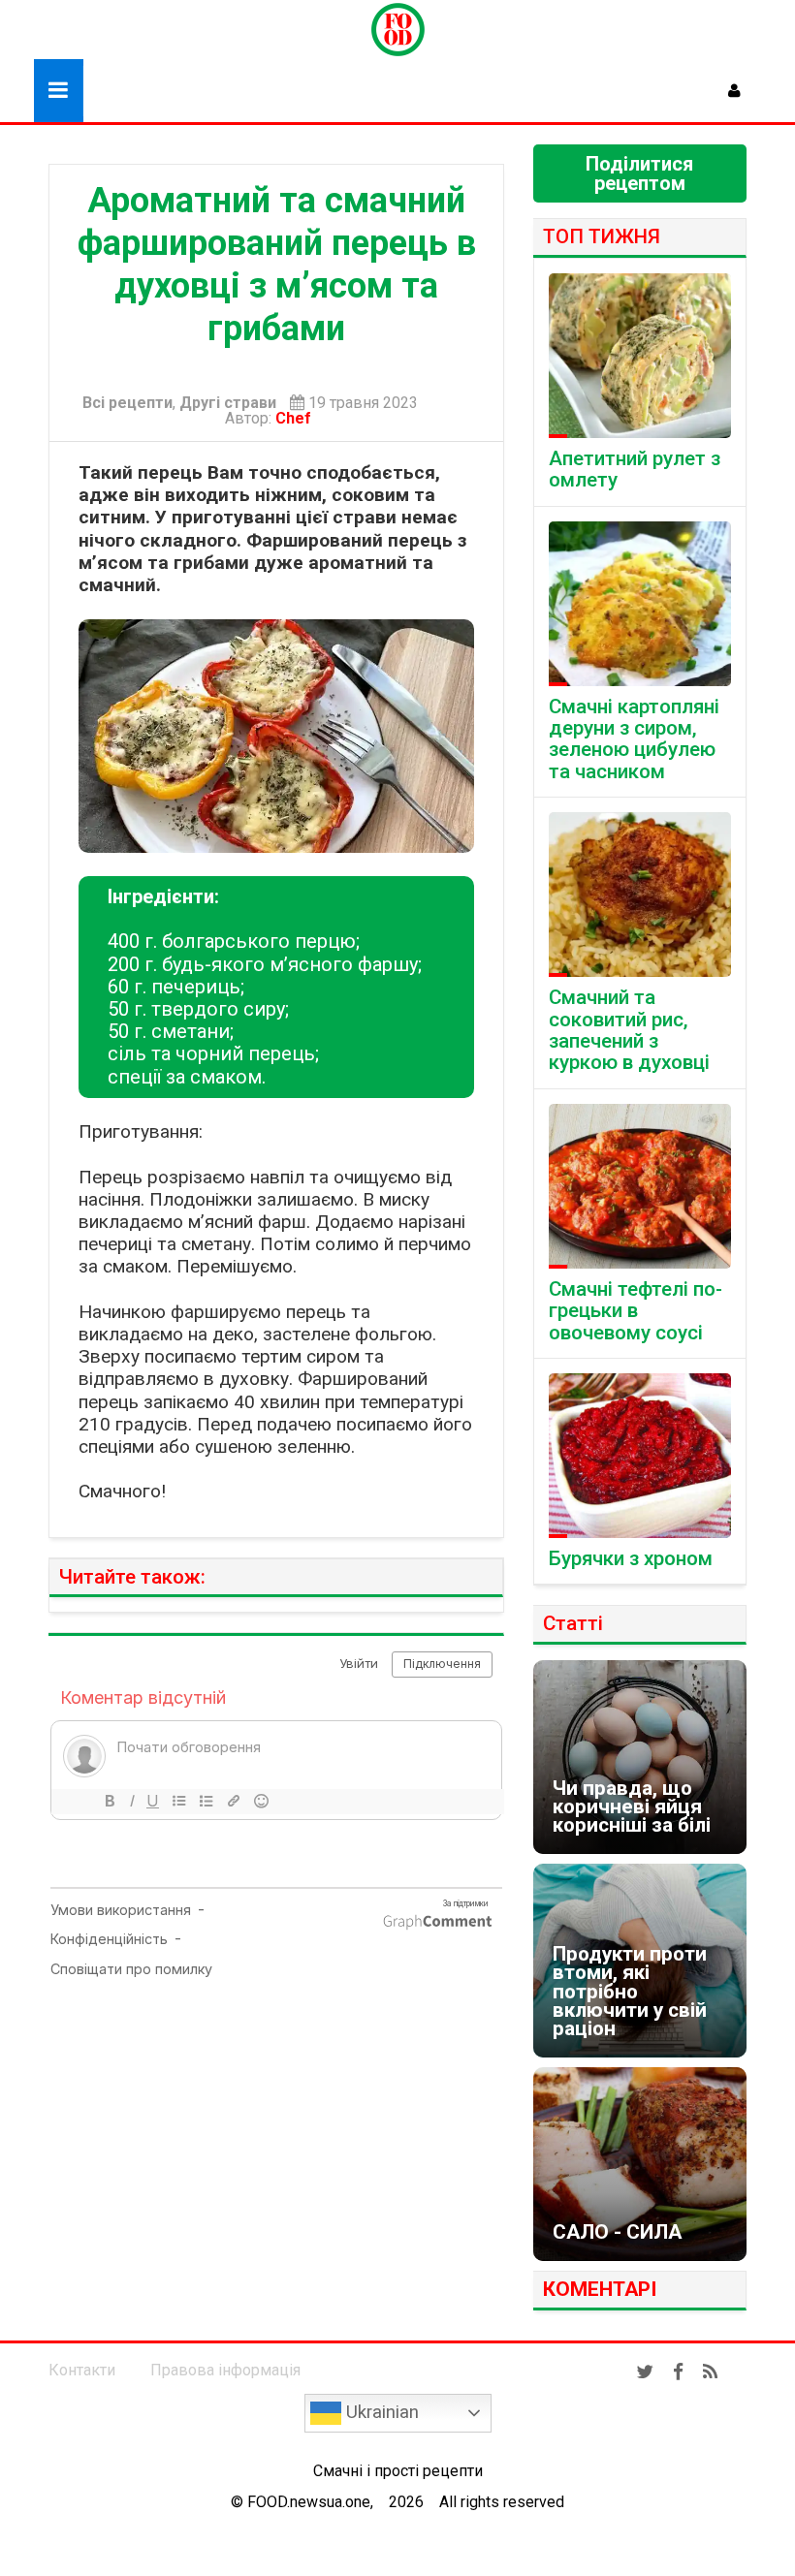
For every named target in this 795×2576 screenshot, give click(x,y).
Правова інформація (225, 2370)
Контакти (82, 2370)
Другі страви (228, 403)
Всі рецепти (127, 403)
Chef (297, 418)
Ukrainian (380, 2412)
